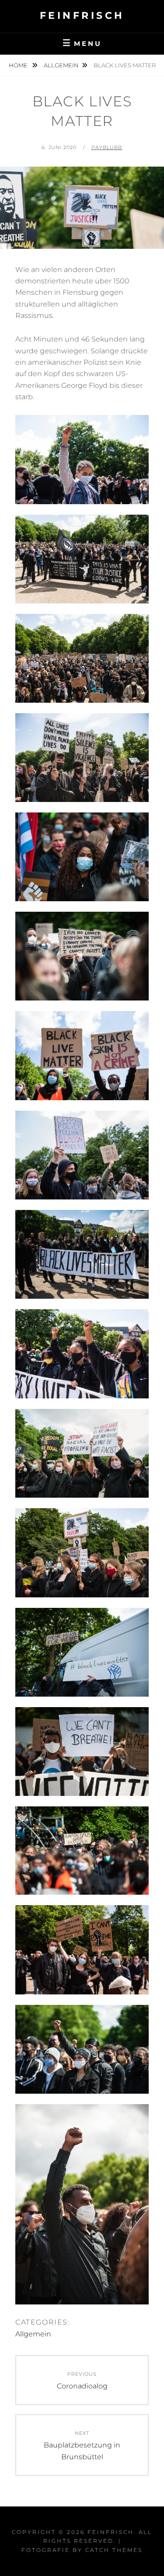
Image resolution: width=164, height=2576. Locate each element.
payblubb (107, 147)
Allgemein (61, 65)
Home (19, 65)
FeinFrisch (82, 16)
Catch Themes (114, 2550)
